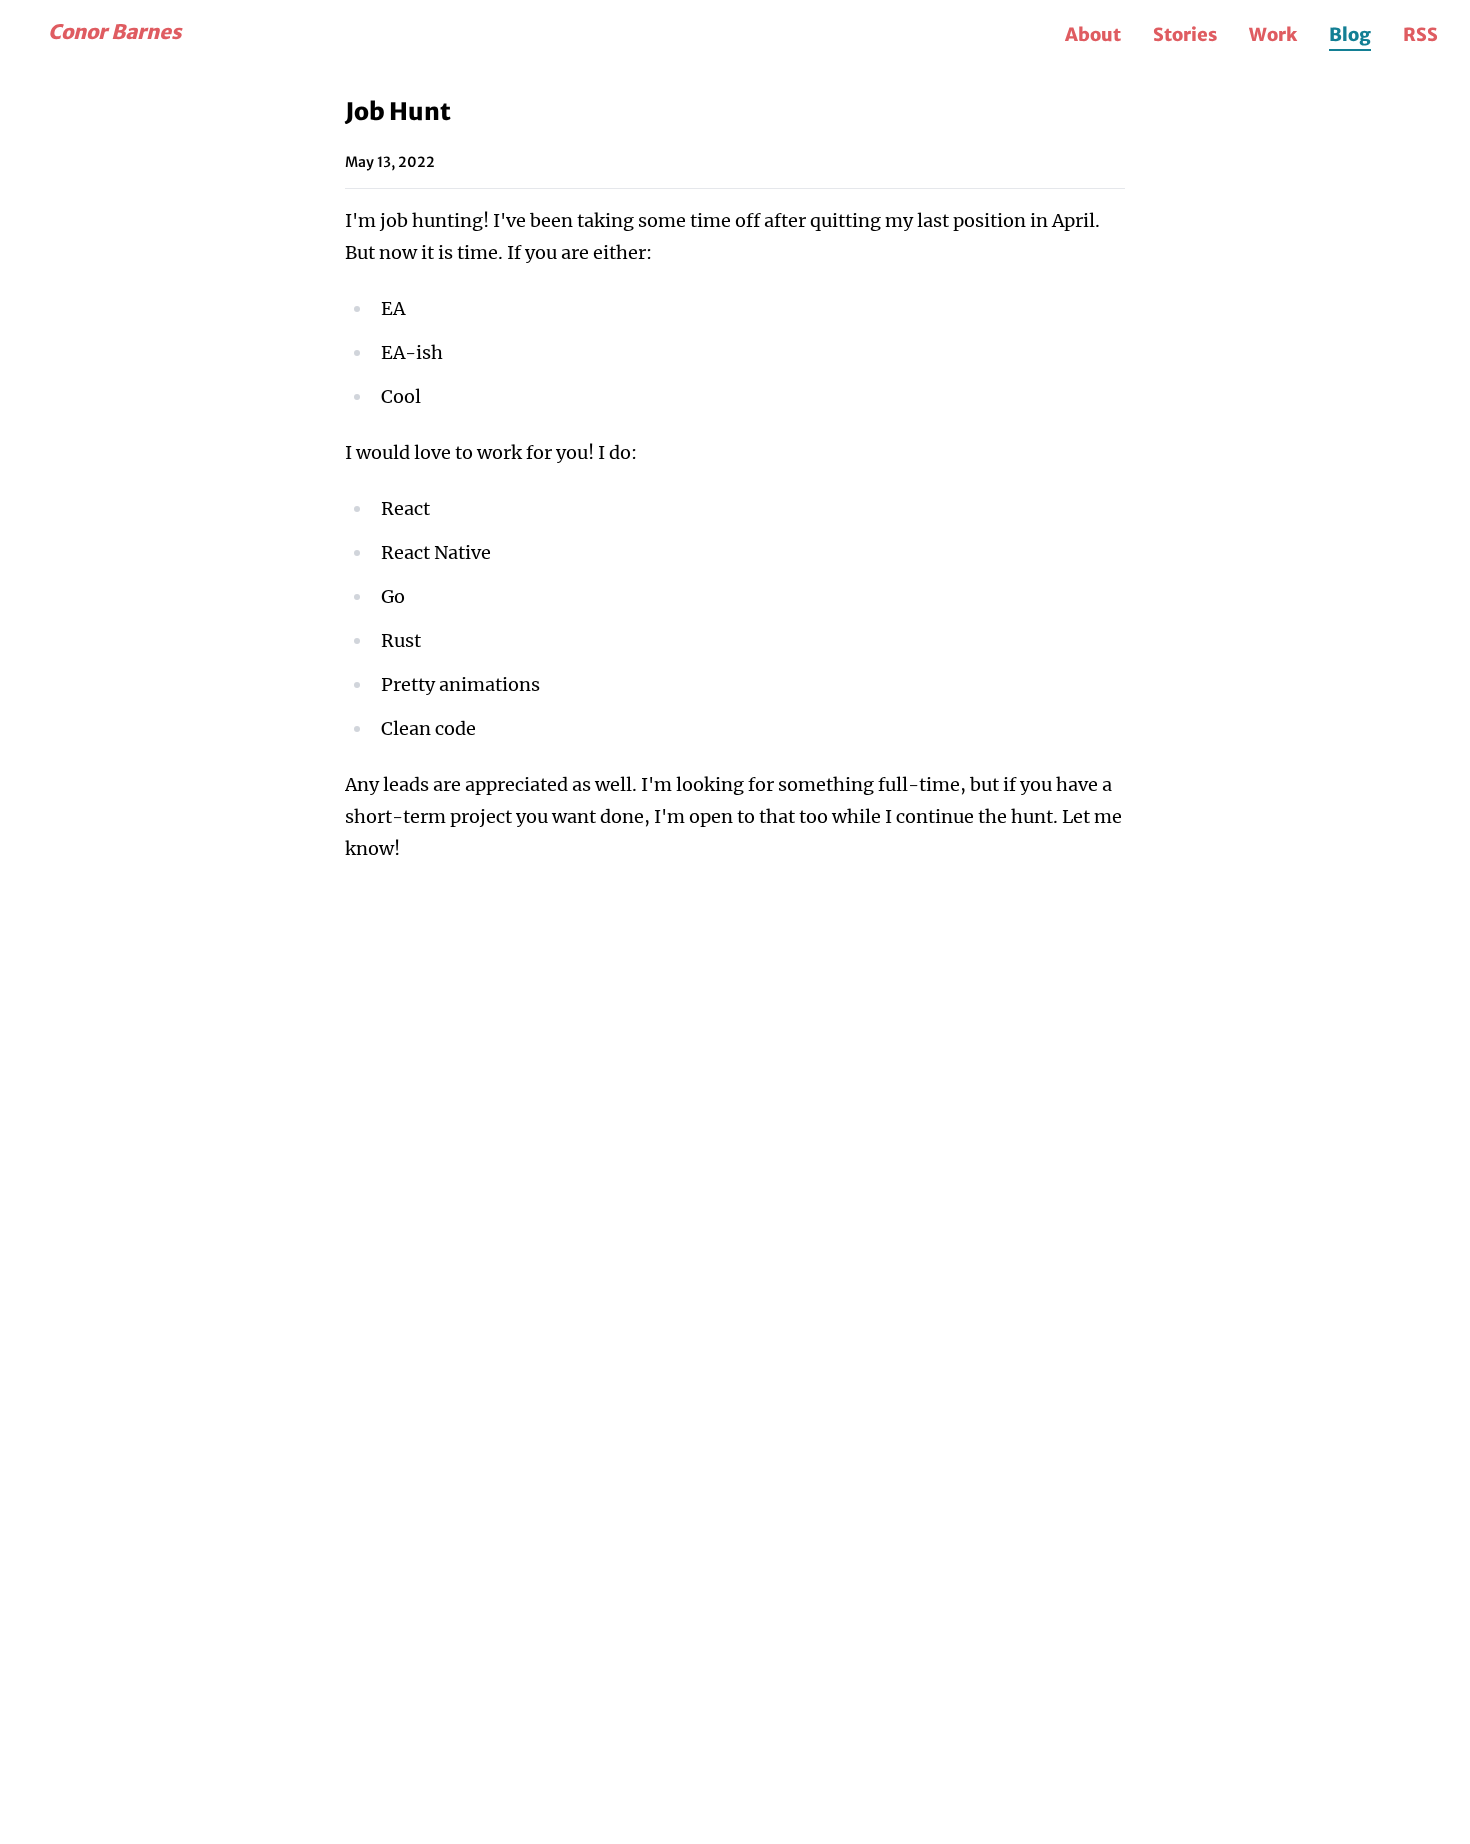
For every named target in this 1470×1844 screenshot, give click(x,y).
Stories (1185, 34)
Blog (1350, 34)
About (1093, 34)
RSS (1420, 34)
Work (1273, 34)
